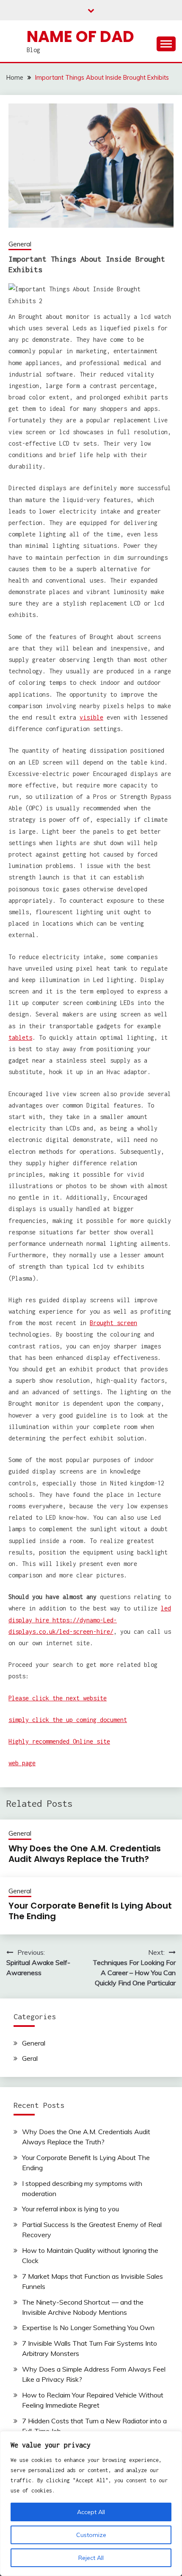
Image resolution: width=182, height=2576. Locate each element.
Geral (30, 2058)
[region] (91, 2503)
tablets (20, 1037)
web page (22, 1763)
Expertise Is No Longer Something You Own (88, 2328)
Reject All (91, 2558)
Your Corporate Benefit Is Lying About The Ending (90, 1911)
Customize (91, 2535)
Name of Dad (80, 36)
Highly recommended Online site (59, 1741)
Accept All (91, 2512)
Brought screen (113, 1323)
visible (91, 717)
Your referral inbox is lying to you (70, 2209)
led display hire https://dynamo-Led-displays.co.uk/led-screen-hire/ (90, 1620)
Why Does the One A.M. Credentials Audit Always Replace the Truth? (85, 1854)
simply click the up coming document (68, 1720)
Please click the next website (58, 1698)
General (20, 244)
